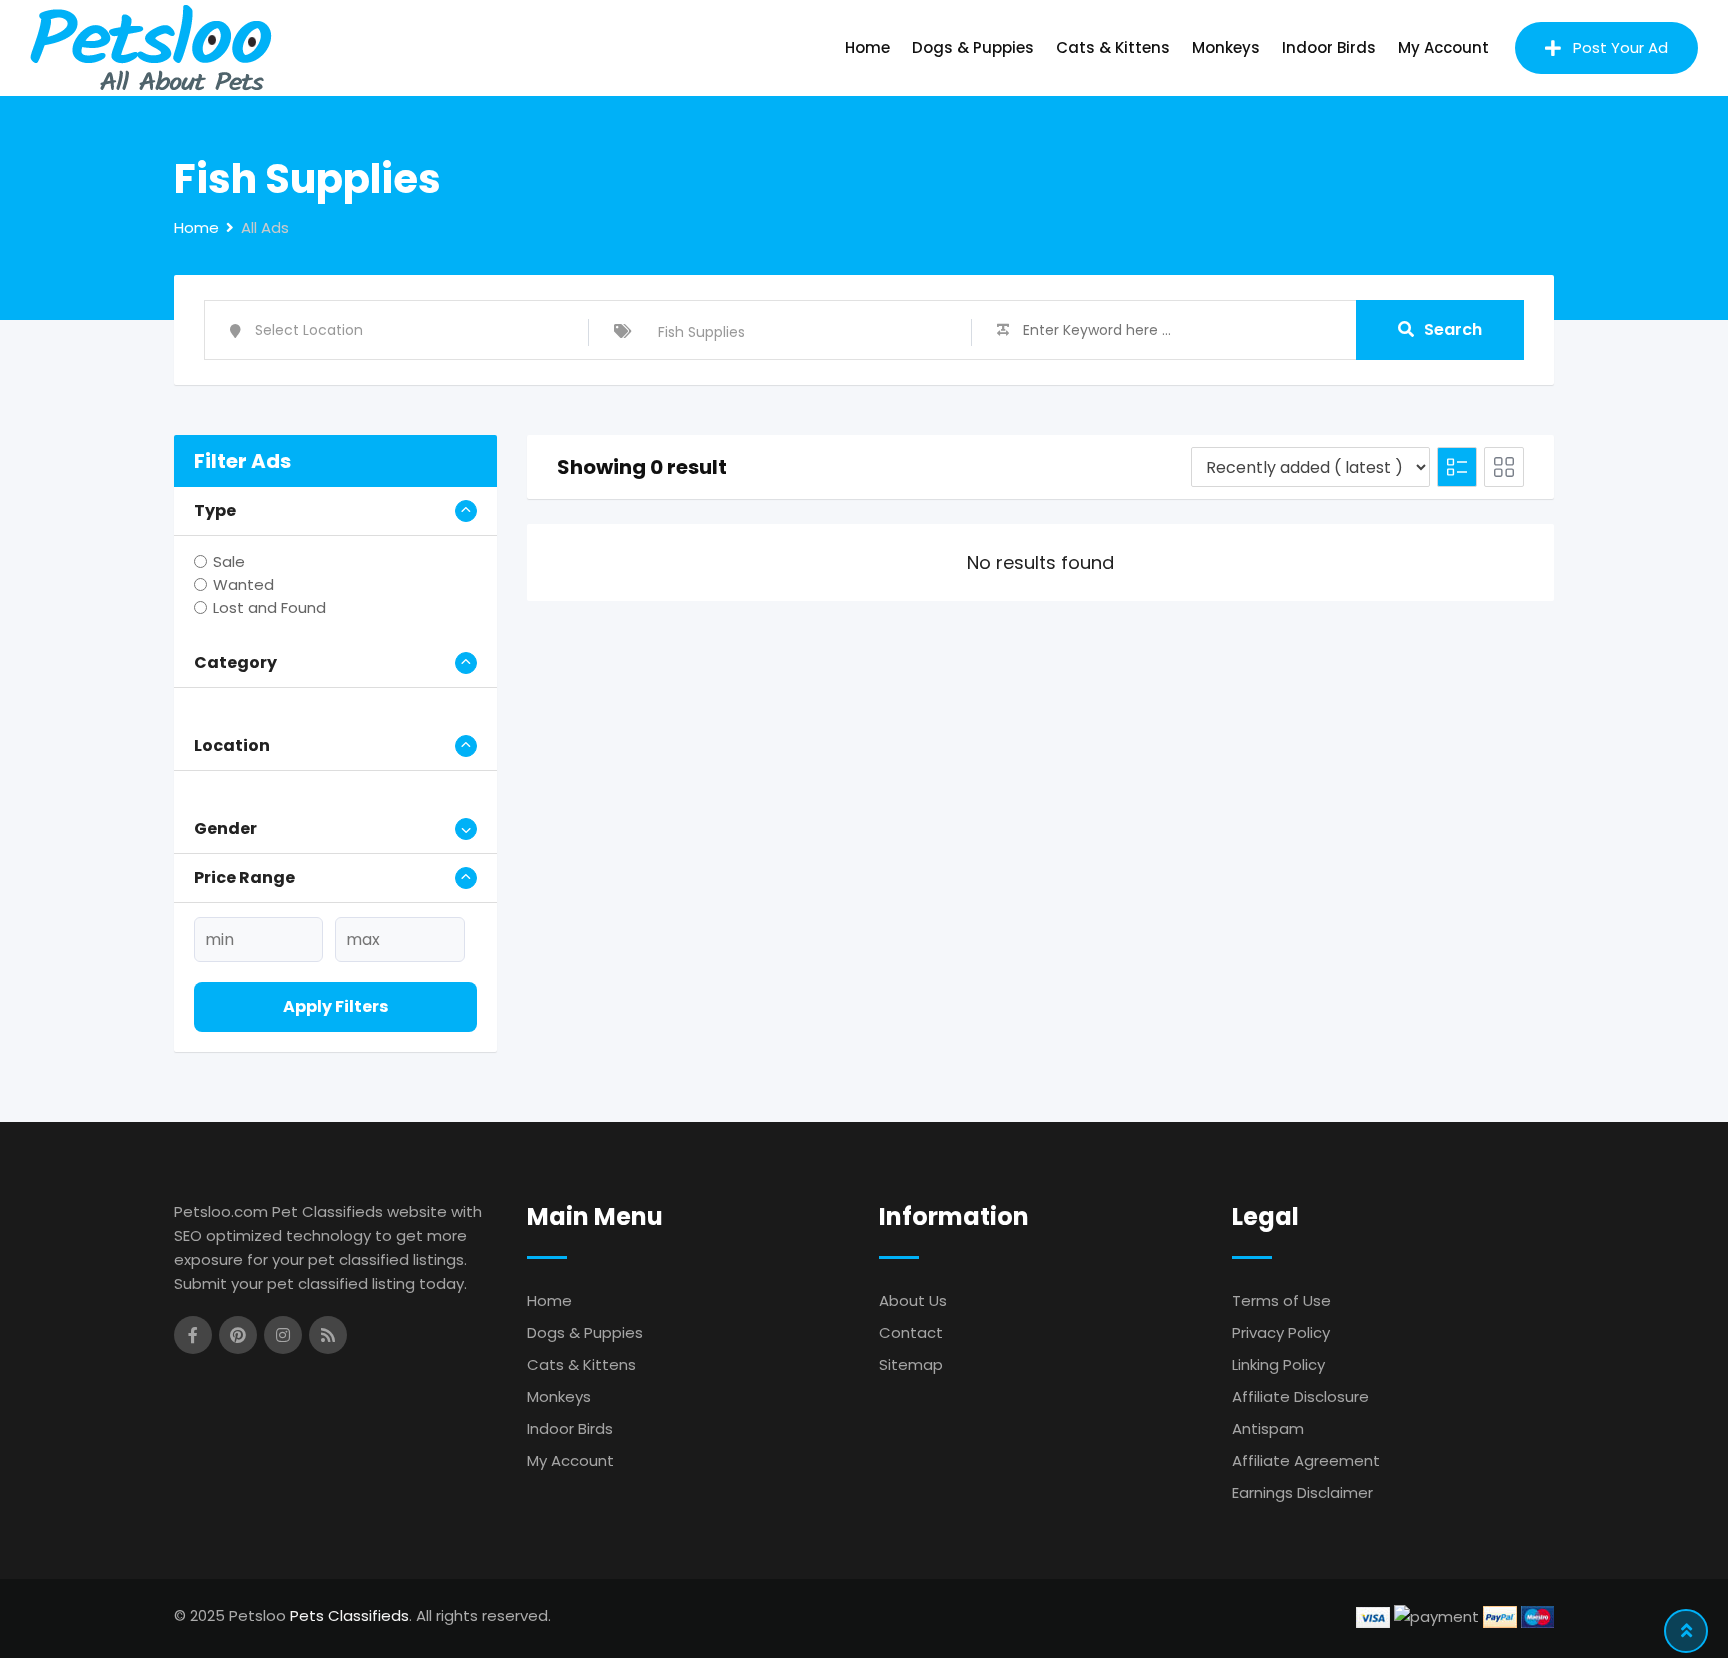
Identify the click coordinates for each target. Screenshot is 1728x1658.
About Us (913, 1300)
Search (1453, 329)
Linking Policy (1278, 1364)
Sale (229, 561)
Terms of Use (1281, 1300)
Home (867, 47)
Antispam (1268, 1428)
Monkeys (1226, 47)
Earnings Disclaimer (1302, 1492)
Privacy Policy (1281, 1332)
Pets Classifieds (349, 1615)
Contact (911, 1332)
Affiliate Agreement (1306, 1460)
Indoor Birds (1329, 47)
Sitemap (911, 1364)
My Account (1443, 47)
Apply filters (335, 1006)
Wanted (243, 584)
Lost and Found (269, 607)
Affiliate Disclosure (1300, 1396)
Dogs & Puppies (973, 47)
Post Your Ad (1620, 47)
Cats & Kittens (1113, 47)
